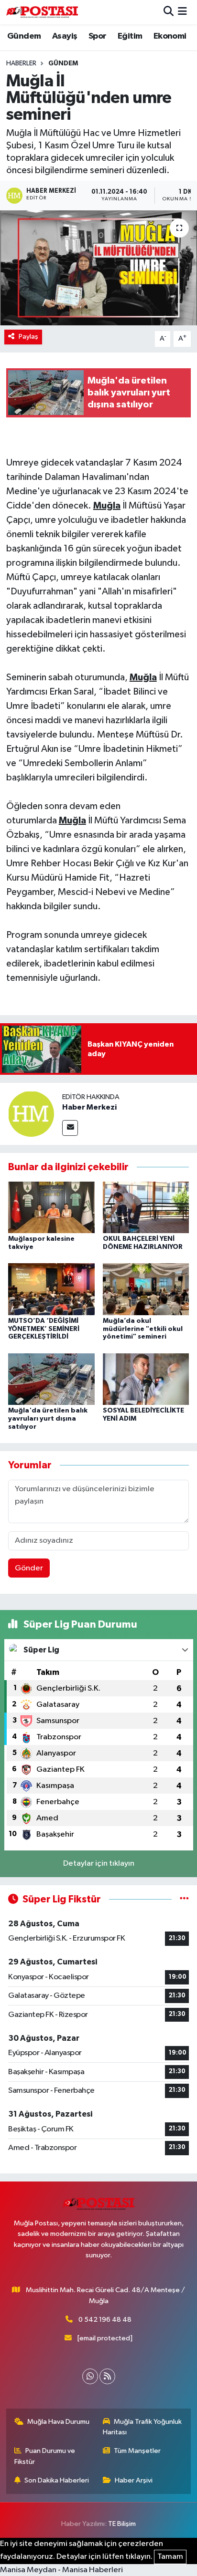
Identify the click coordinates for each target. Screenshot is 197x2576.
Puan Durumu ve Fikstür (45, 2456)
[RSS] (107, 2376)
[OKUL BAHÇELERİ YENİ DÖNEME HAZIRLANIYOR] (146, 1207)
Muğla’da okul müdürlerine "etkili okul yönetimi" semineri (143, 1329)
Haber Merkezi (89, 1107)
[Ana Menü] (182, 12)
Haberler (21, 63)
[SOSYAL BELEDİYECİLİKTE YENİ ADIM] (146, 1379)
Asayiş (65, 36)
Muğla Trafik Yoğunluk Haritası (142, 2427)
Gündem (24, 36)
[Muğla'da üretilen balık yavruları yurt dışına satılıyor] (51, 1379)
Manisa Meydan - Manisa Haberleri (61, 2570)
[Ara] (169, 12)
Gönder (29, 1568)
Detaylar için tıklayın (99, 1864)
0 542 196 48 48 (105, 2320)
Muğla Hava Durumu (58, 2422)
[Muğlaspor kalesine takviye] (51, 1207)
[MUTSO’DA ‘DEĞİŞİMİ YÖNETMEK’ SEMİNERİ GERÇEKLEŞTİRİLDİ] (51, 1289)
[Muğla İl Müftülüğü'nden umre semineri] (98, 268)
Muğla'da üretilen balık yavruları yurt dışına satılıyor (48, 1419)
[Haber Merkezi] (31, 1114)
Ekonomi (170, 36)
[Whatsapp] (90, 2376)
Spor (98, 36)
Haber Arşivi (134, 2480)
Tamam (170, 2557)
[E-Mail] (70, 1128)
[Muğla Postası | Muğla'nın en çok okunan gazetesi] (42, 12)
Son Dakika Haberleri (57, 2480)
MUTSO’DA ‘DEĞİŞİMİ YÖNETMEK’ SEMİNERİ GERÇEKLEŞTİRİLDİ (44, 1329)
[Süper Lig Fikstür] (184, 1899)
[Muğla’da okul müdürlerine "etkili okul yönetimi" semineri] (146, 1289)
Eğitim (130, 36)
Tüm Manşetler (137, 2451)
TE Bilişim (122, 2524)
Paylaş (28, 337)
